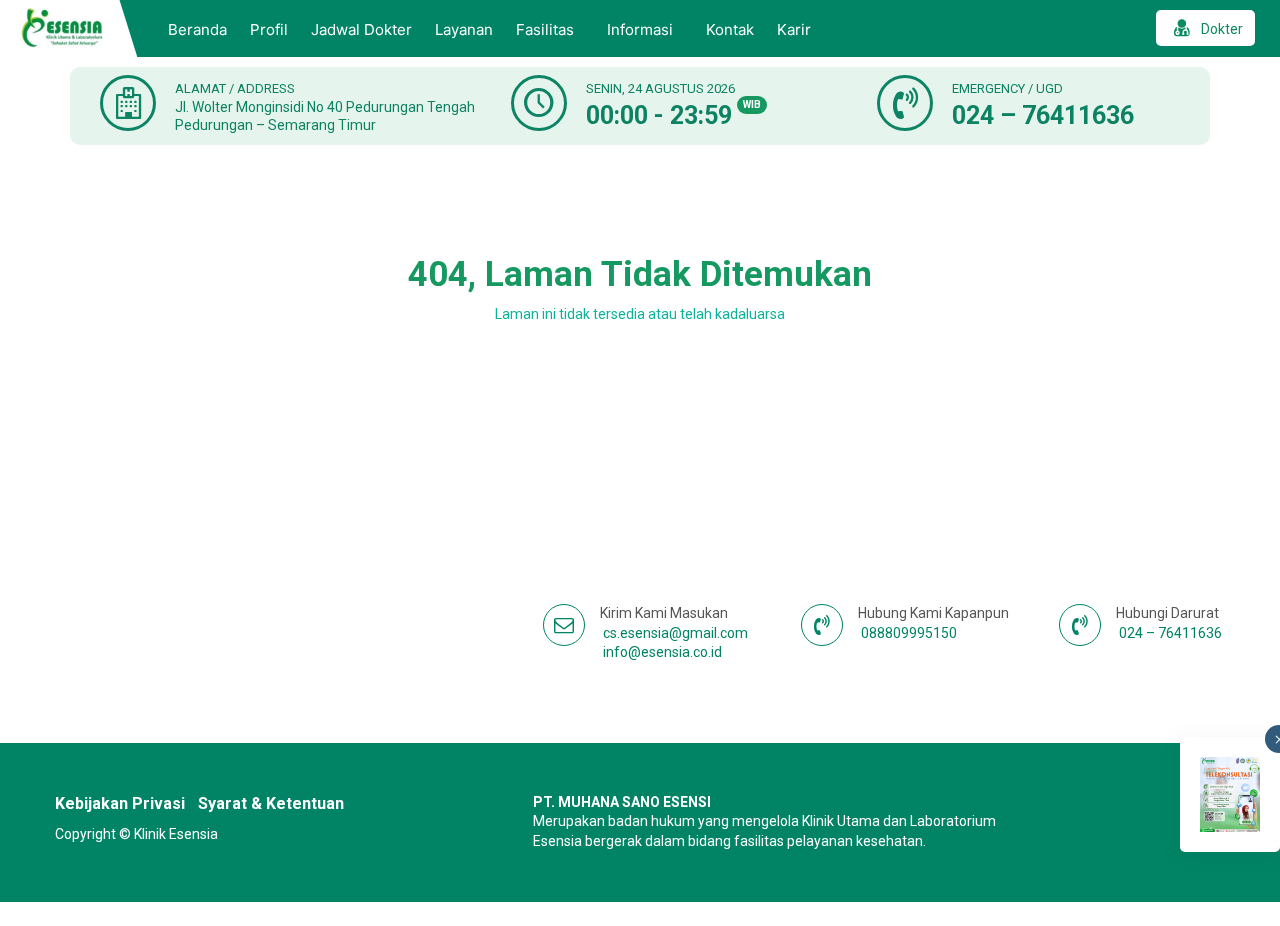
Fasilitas (545, 29)
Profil (269, 29)
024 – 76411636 (1043, 115)
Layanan (464, 29)
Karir (794, 29)
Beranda (197, 29)
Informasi (640, 29)
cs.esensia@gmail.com (675, 633)
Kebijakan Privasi (120, 803)
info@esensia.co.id (662, 652)
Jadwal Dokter (361, 29)
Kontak (730, 29)
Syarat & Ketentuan (271, 803)
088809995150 (909, 633)
